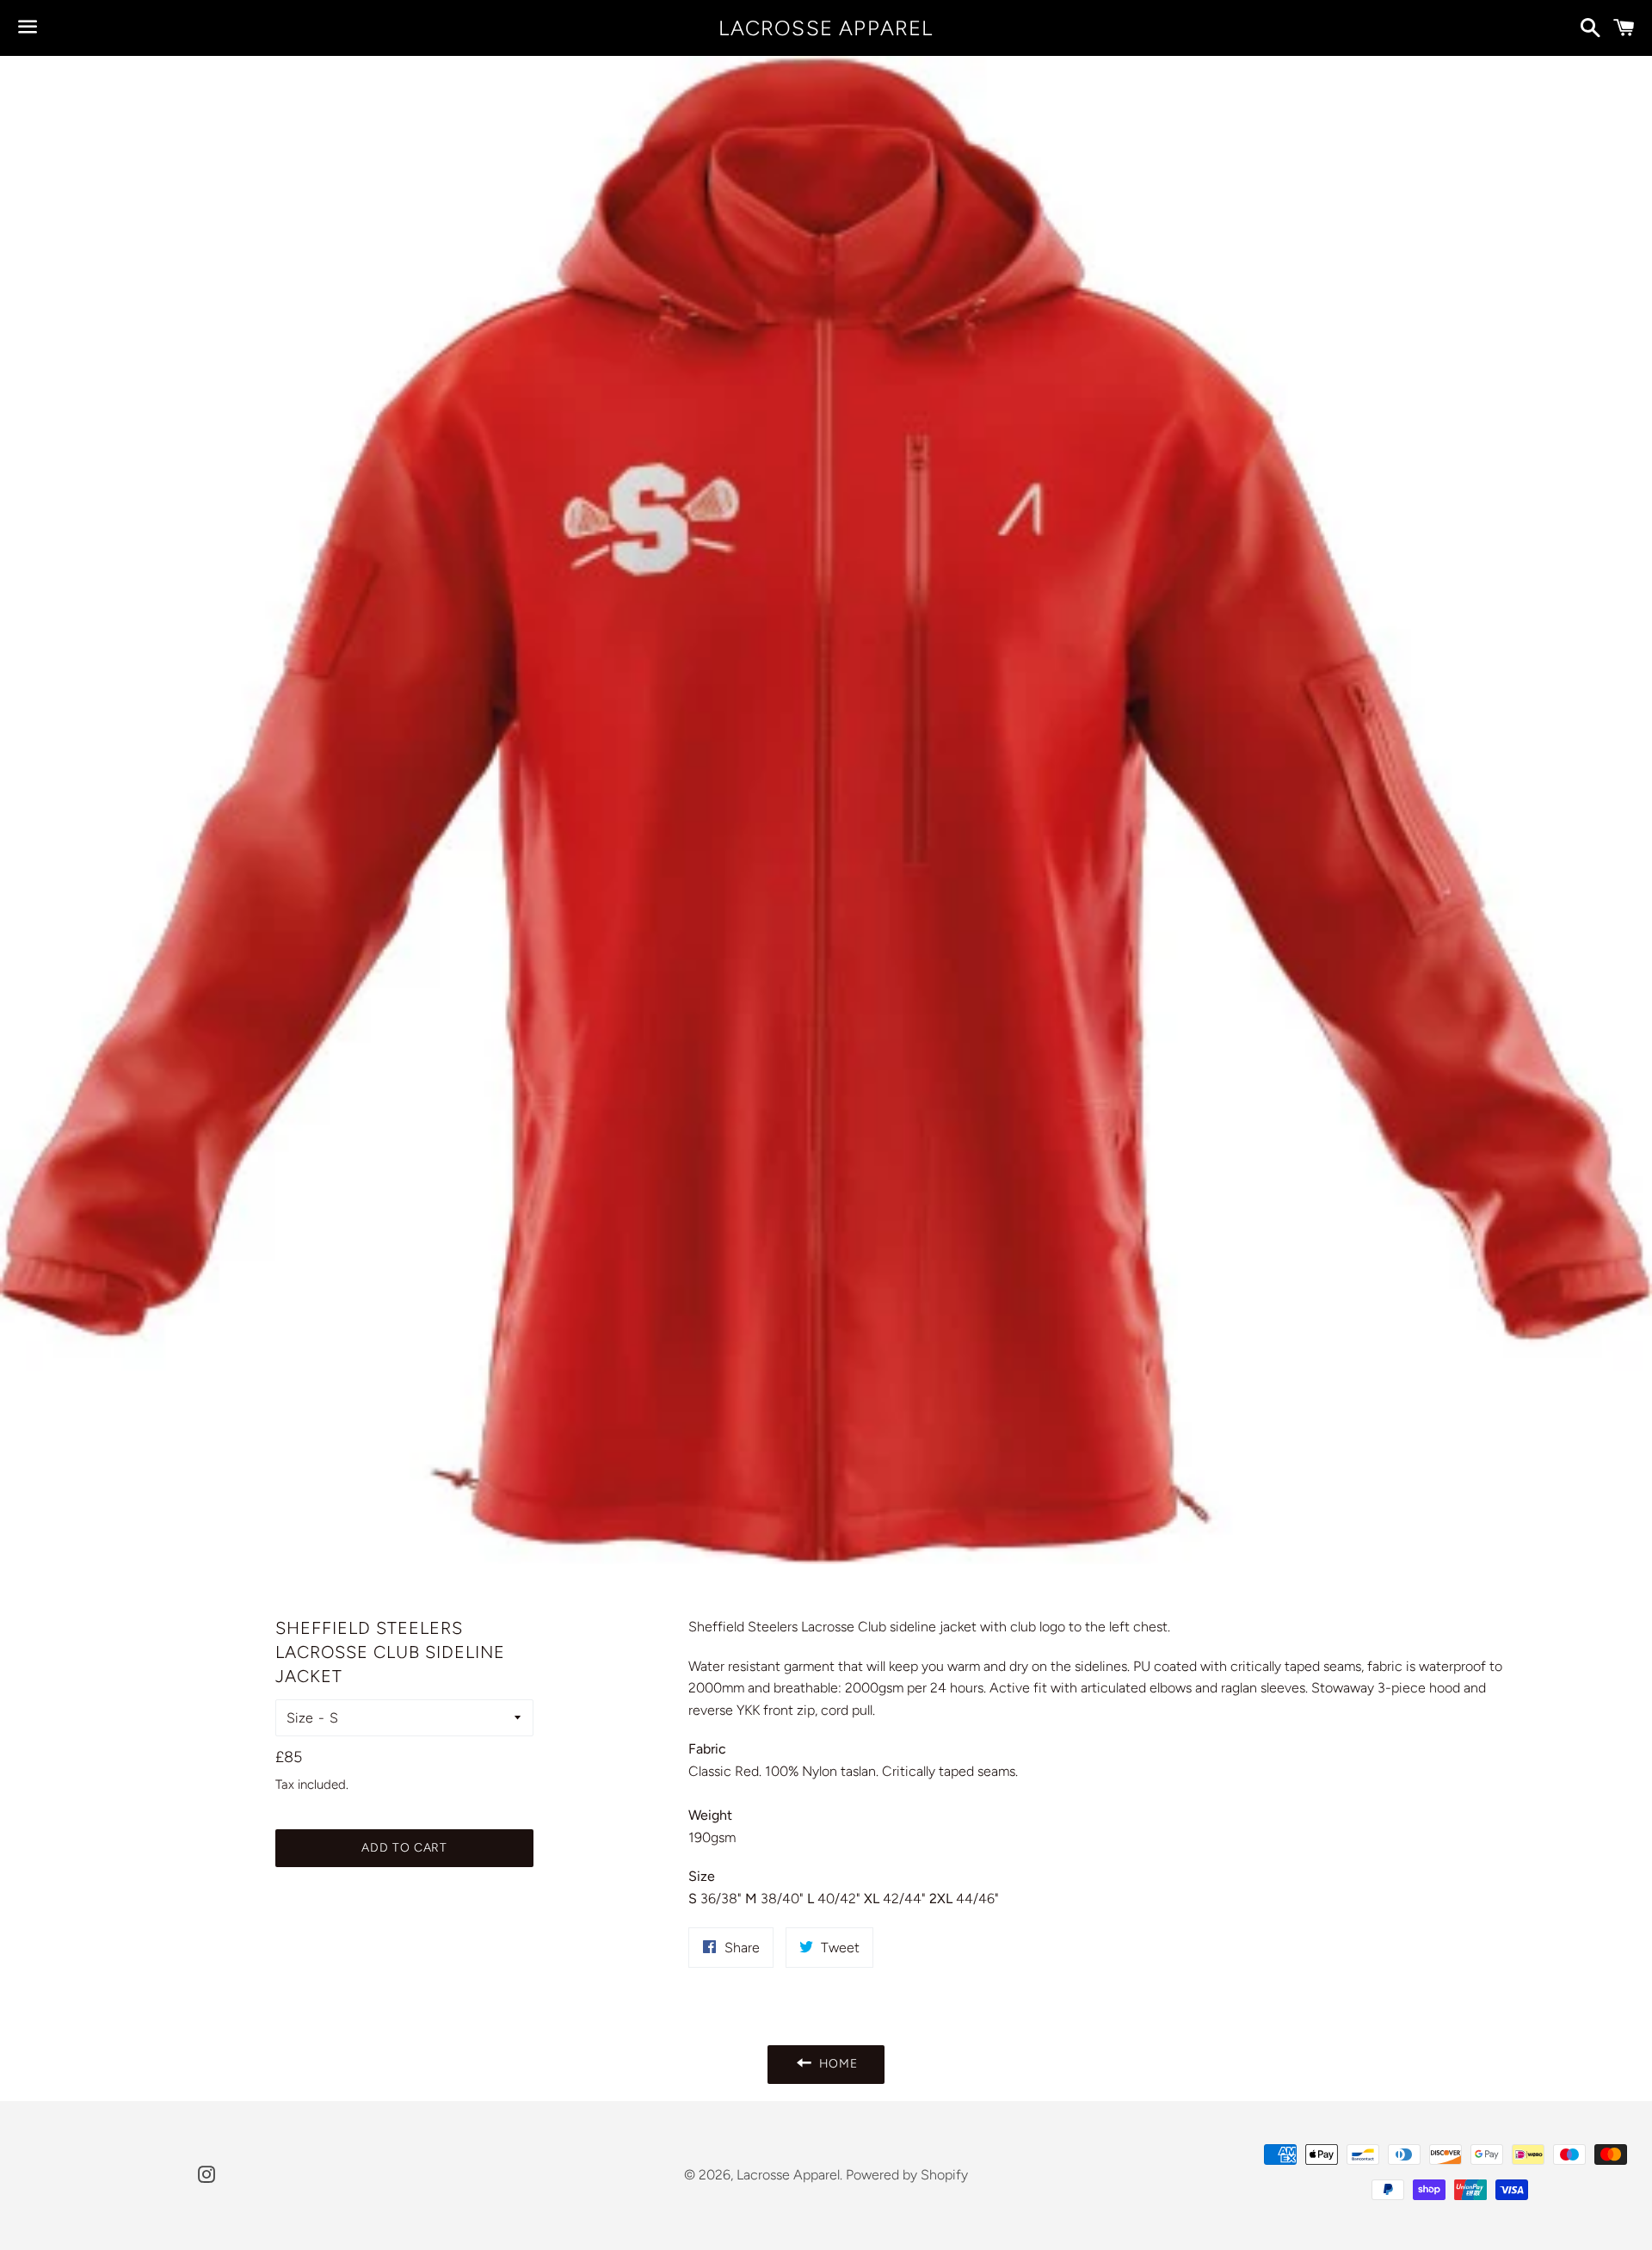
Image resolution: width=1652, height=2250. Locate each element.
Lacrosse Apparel (826, 28)
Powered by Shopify (907, 2175)
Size (300, 1718)
